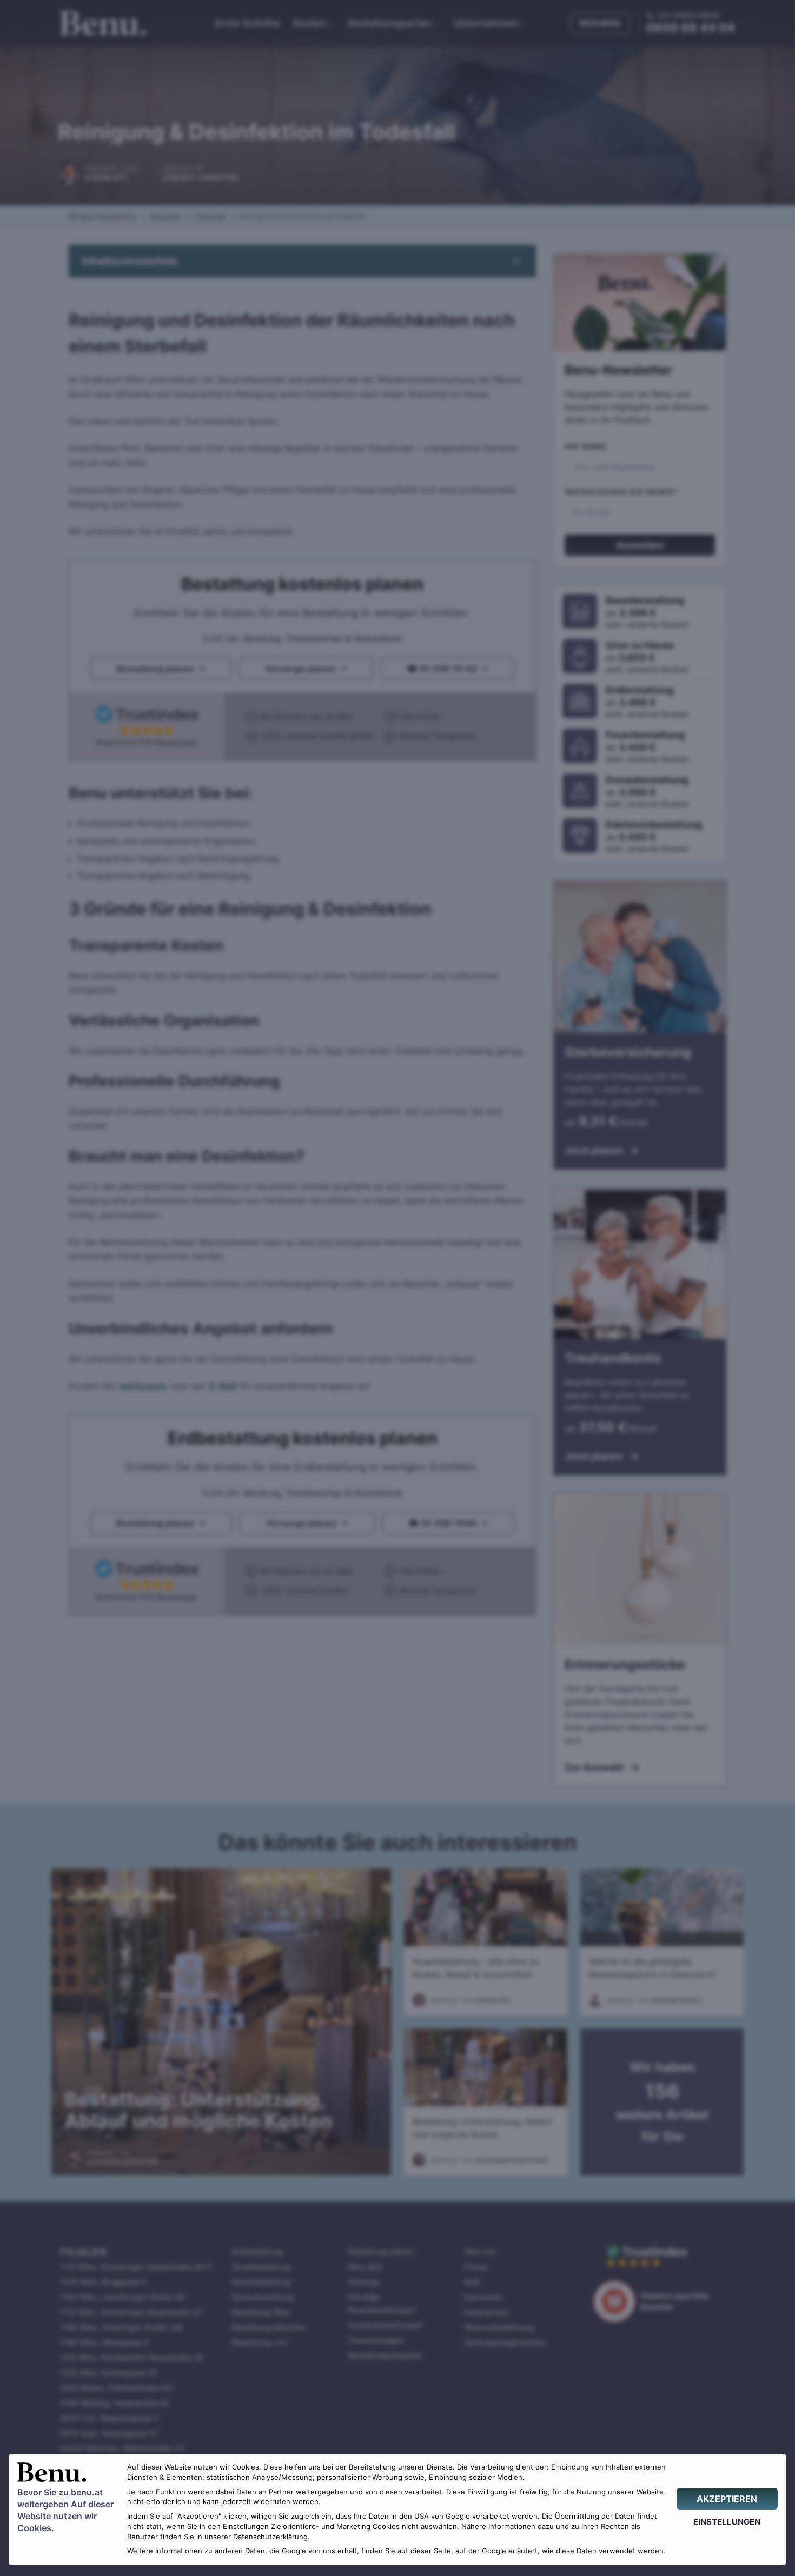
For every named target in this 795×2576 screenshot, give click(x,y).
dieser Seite (431, 2551)
